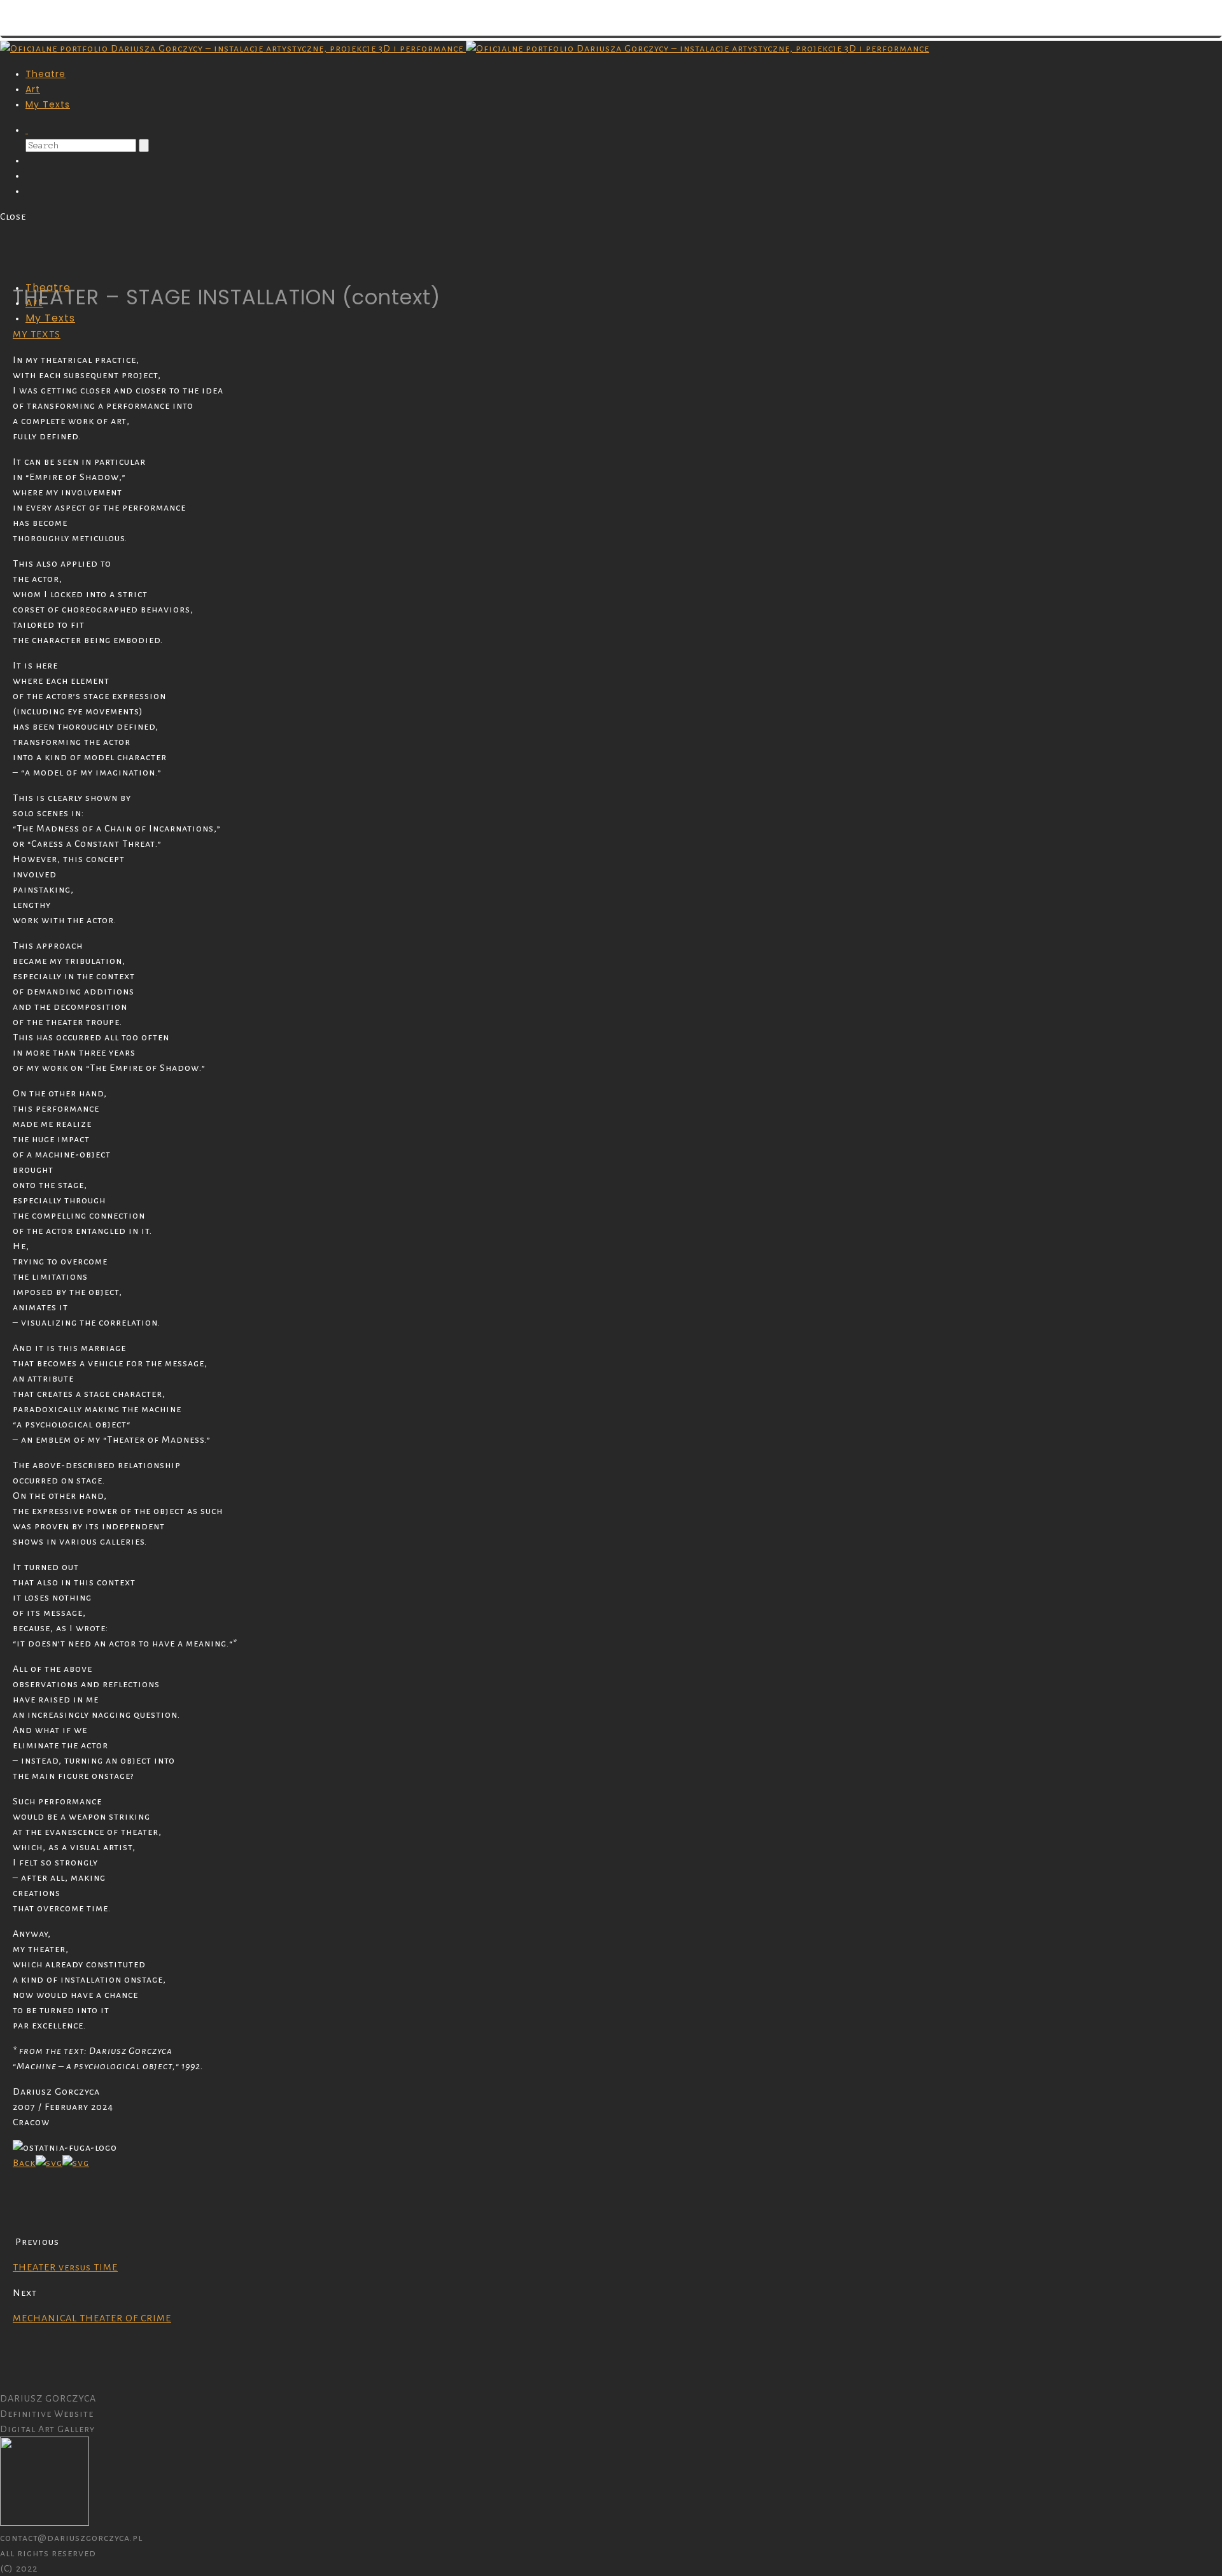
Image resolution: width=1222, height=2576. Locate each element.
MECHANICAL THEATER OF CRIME (92, 2318)
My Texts (48, 104)
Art (33, 89)
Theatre (46, 74)
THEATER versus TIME (65, 2267)
